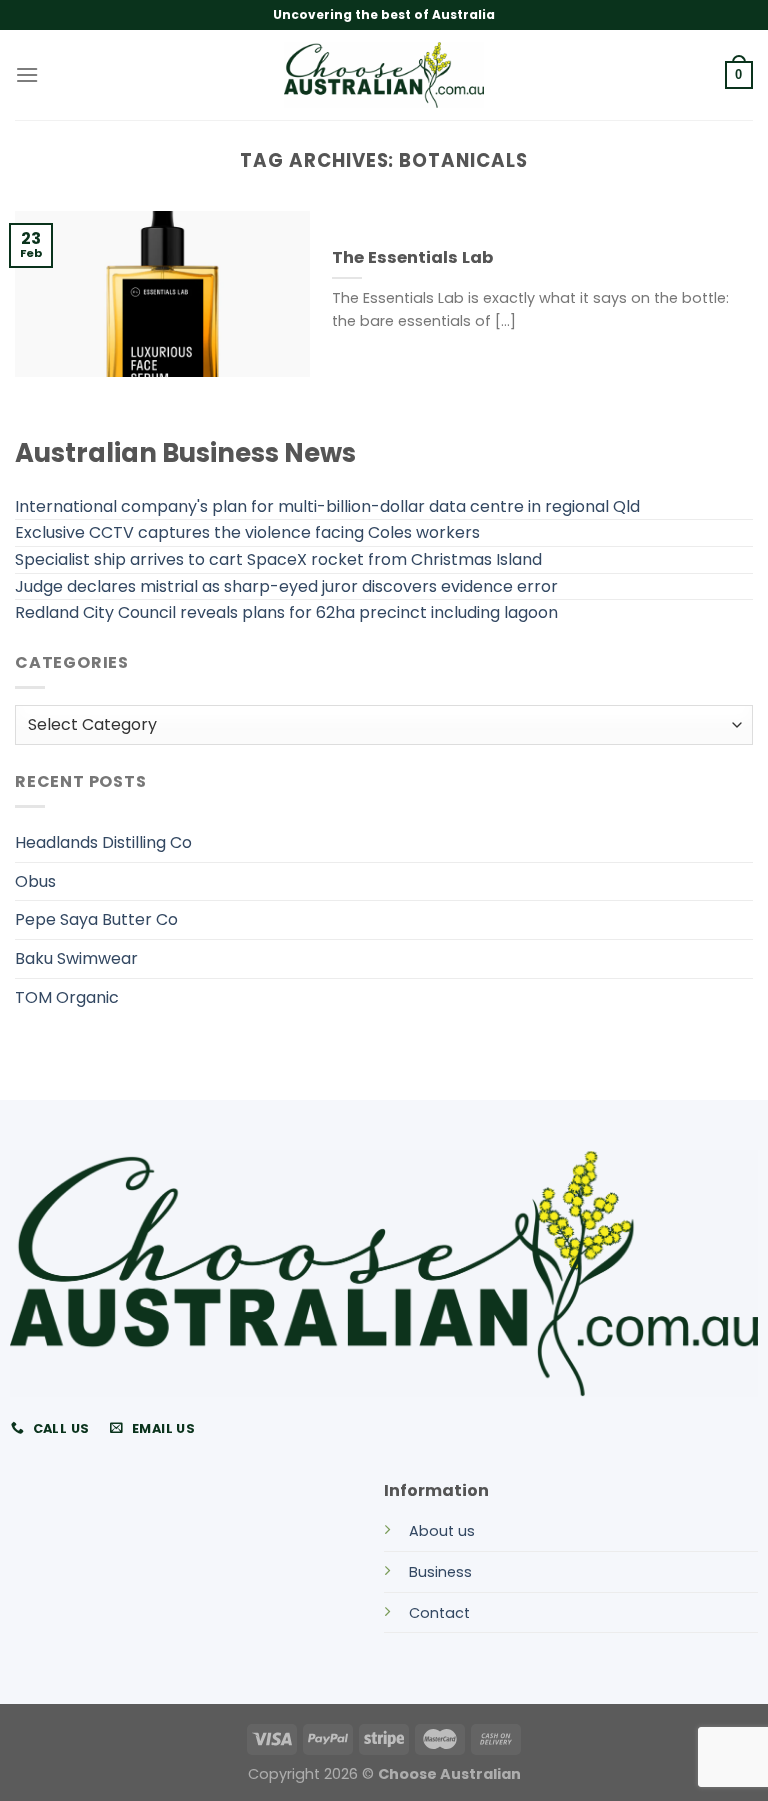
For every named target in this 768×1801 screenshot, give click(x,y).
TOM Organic (67, 997)
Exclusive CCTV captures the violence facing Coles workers (247, 532)
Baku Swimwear (76, 958)
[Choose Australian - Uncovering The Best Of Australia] (384, 75)
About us (442, 1531)
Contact (439, 1613)
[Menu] (27, 74)
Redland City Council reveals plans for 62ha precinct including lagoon (286, 612)
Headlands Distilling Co (103, 842)
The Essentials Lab (412, 258)
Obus (35, 881)
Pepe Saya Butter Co (96, 919)
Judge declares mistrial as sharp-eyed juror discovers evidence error (286, 586)
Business (440, 1572)
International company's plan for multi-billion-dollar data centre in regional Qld (327, 506)
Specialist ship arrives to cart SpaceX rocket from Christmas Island (278, 559)
